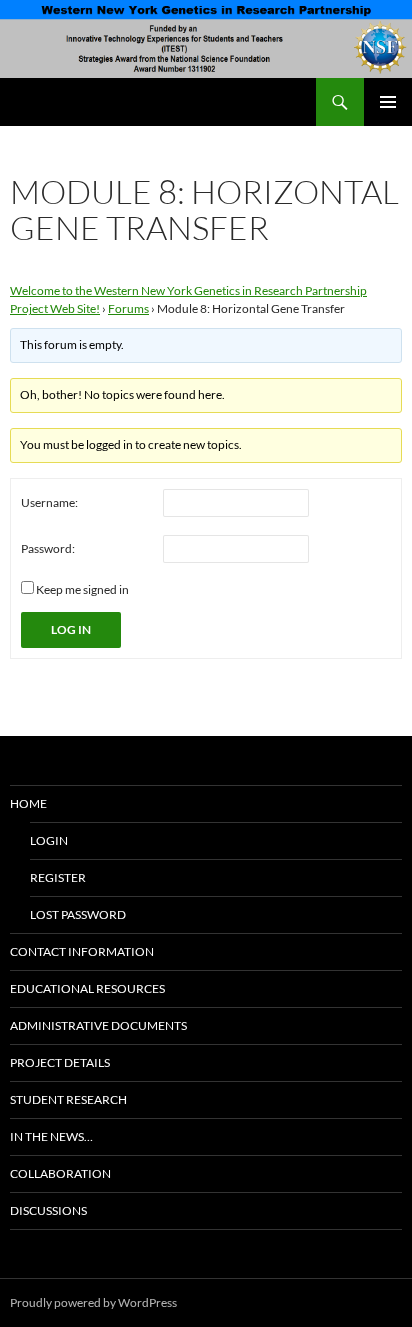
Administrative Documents (98, 1025)
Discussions (48, 1210)
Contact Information (82, 951)
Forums (128, 308)
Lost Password (78, 914)
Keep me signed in (82, 589)
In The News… (51, 1136)
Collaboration (60, 1173)
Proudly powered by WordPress (93, 1302)
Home (28, 803)
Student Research (68, 1099)
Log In (71, 629)
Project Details (60, 1062)
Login (49, 840)
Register (58, 877)
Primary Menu (388, 102)
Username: (49, 502)
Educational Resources (87, 988)
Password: (48, 548)
